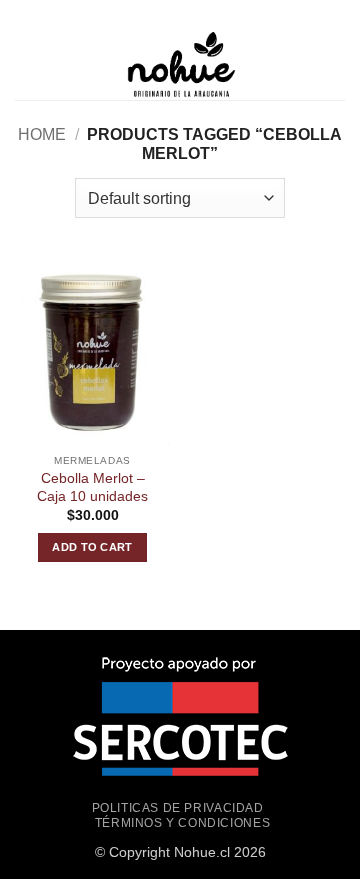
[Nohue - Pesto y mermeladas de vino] (180, 65)
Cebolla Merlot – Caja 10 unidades (92, 487)
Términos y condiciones (182, 823)
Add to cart (92, 547)
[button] (27, 64)
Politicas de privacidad (178, 808)
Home (42, 134)
